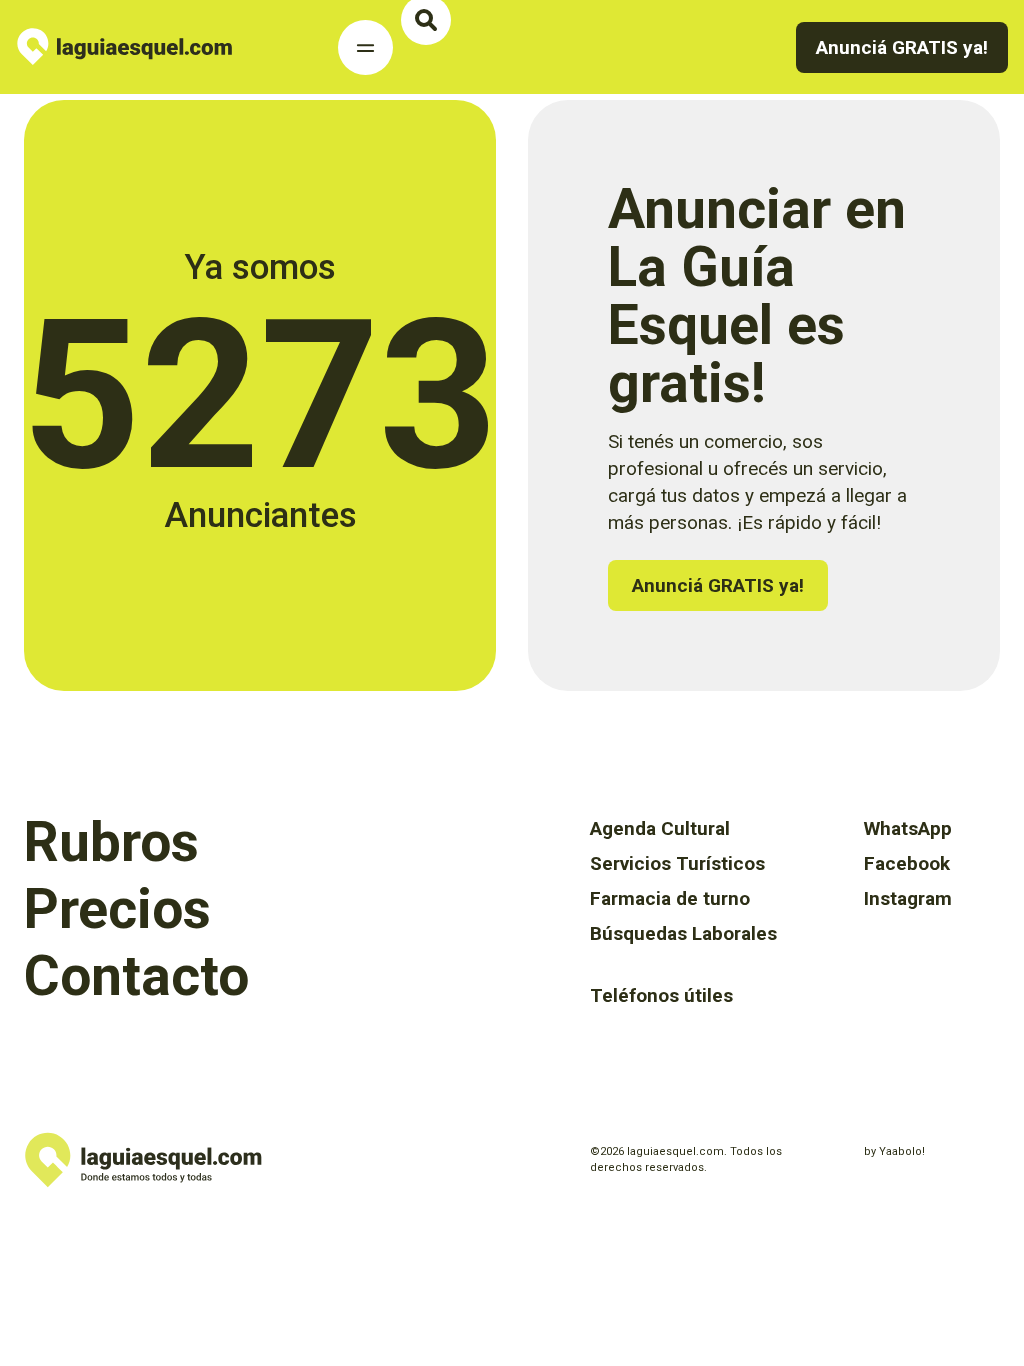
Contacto (136, 976)
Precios (117, 909)
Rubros (111, 842)
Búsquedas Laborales (683, 933)
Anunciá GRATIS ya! (718, 585)
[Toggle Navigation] (365, 47)
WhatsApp (908, 828)
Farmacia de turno (670, 898)
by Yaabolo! (894, 1151)
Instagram (908, 898)
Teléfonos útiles (661, 995)
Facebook (907, 863)
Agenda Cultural (660, 828)
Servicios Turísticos (677, 863)
